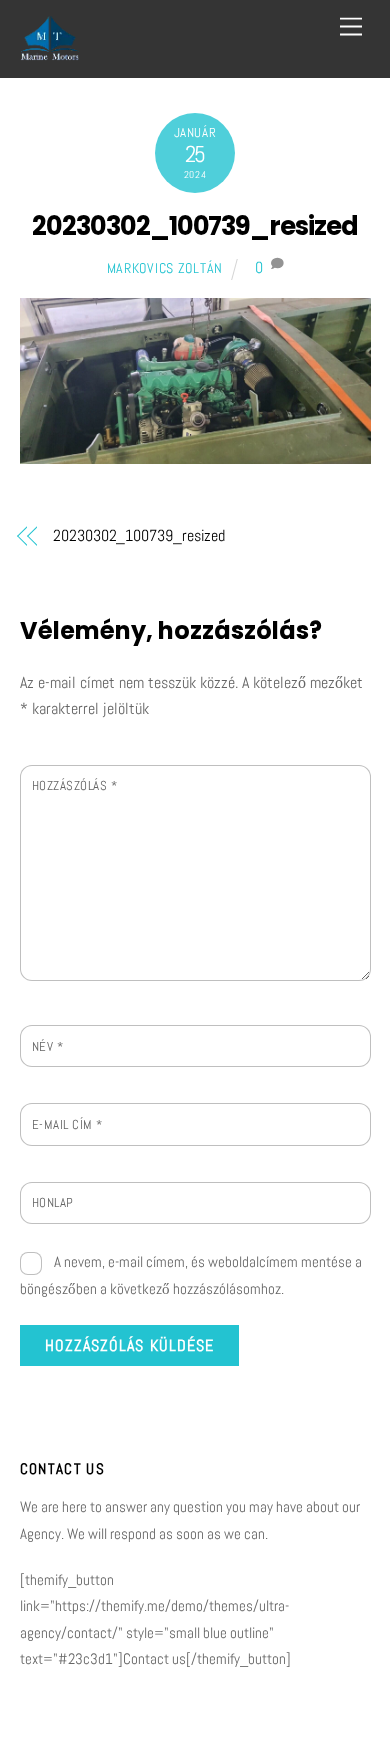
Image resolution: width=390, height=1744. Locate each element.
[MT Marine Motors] (50, 52)
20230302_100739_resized (195, 226)
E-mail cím (67, 1124)
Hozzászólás (75, 785)
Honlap (53, 1202)
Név (48, 1046)
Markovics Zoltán (165, 268)
